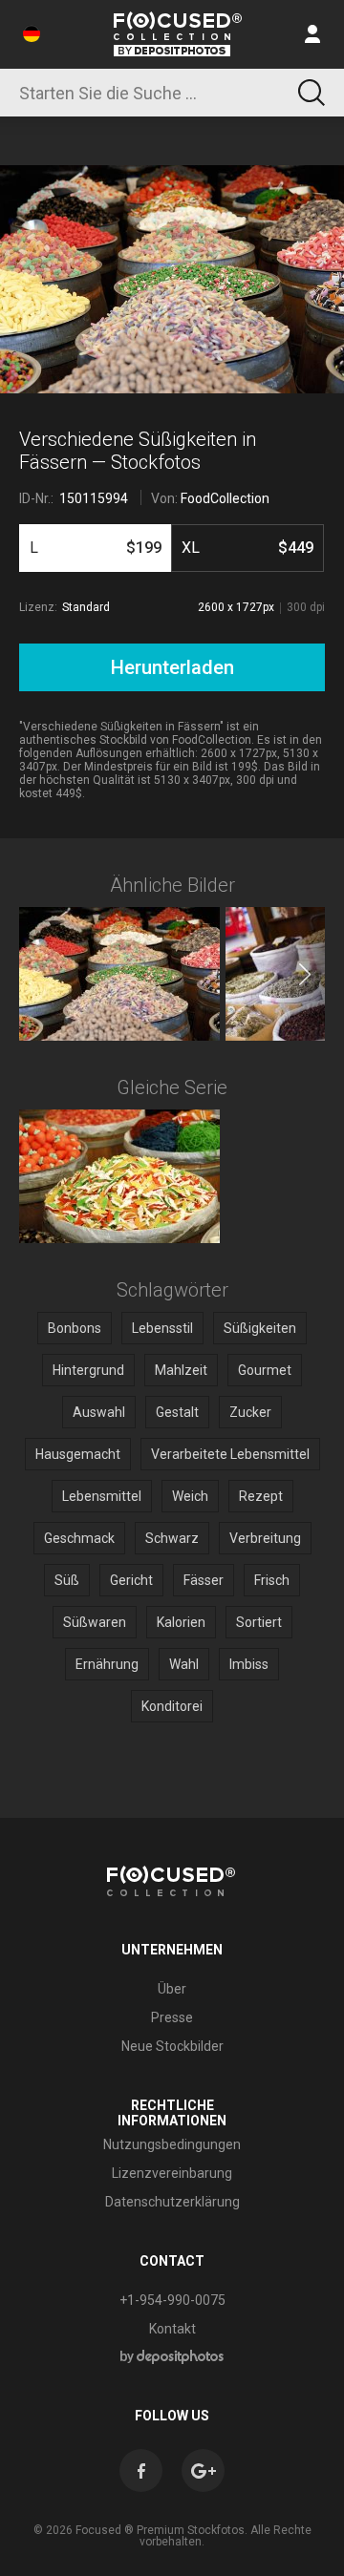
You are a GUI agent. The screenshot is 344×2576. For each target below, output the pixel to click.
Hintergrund (88, 1370)
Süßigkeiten (260, 1328)
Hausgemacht (78, 1454)
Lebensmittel (102, 1496)
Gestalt (177, 1412)
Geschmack (79, 1538)
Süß (67, 1580)
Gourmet (265, 1370)
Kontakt (172, 2329)
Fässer (204, 1580)
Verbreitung (265, 1538)
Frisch (272, 1580)
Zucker (250, 1412)
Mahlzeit (181, 1370)
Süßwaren (95, 1622)
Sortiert (259, 1622)
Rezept (261, 1496)
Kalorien (181, 1622)
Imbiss (249, 1664)
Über (172, 1989)
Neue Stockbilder (172, 2046)
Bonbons (75, 1328)
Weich (190, 1496)
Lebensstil (162, 1328)
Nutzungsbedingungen (172, 2144)
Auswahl (99, 1412)
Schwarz (172, 1538)
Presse (172, 2017)
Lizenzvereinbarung (172, 2173)
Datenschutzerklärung (172, 2202)
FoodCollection (225, 498)
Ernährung (107, 1664)
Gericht (131, 1580)
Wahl (184, 1664)
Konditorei (172, 1706)
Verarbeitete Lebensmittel (230, 1454)
